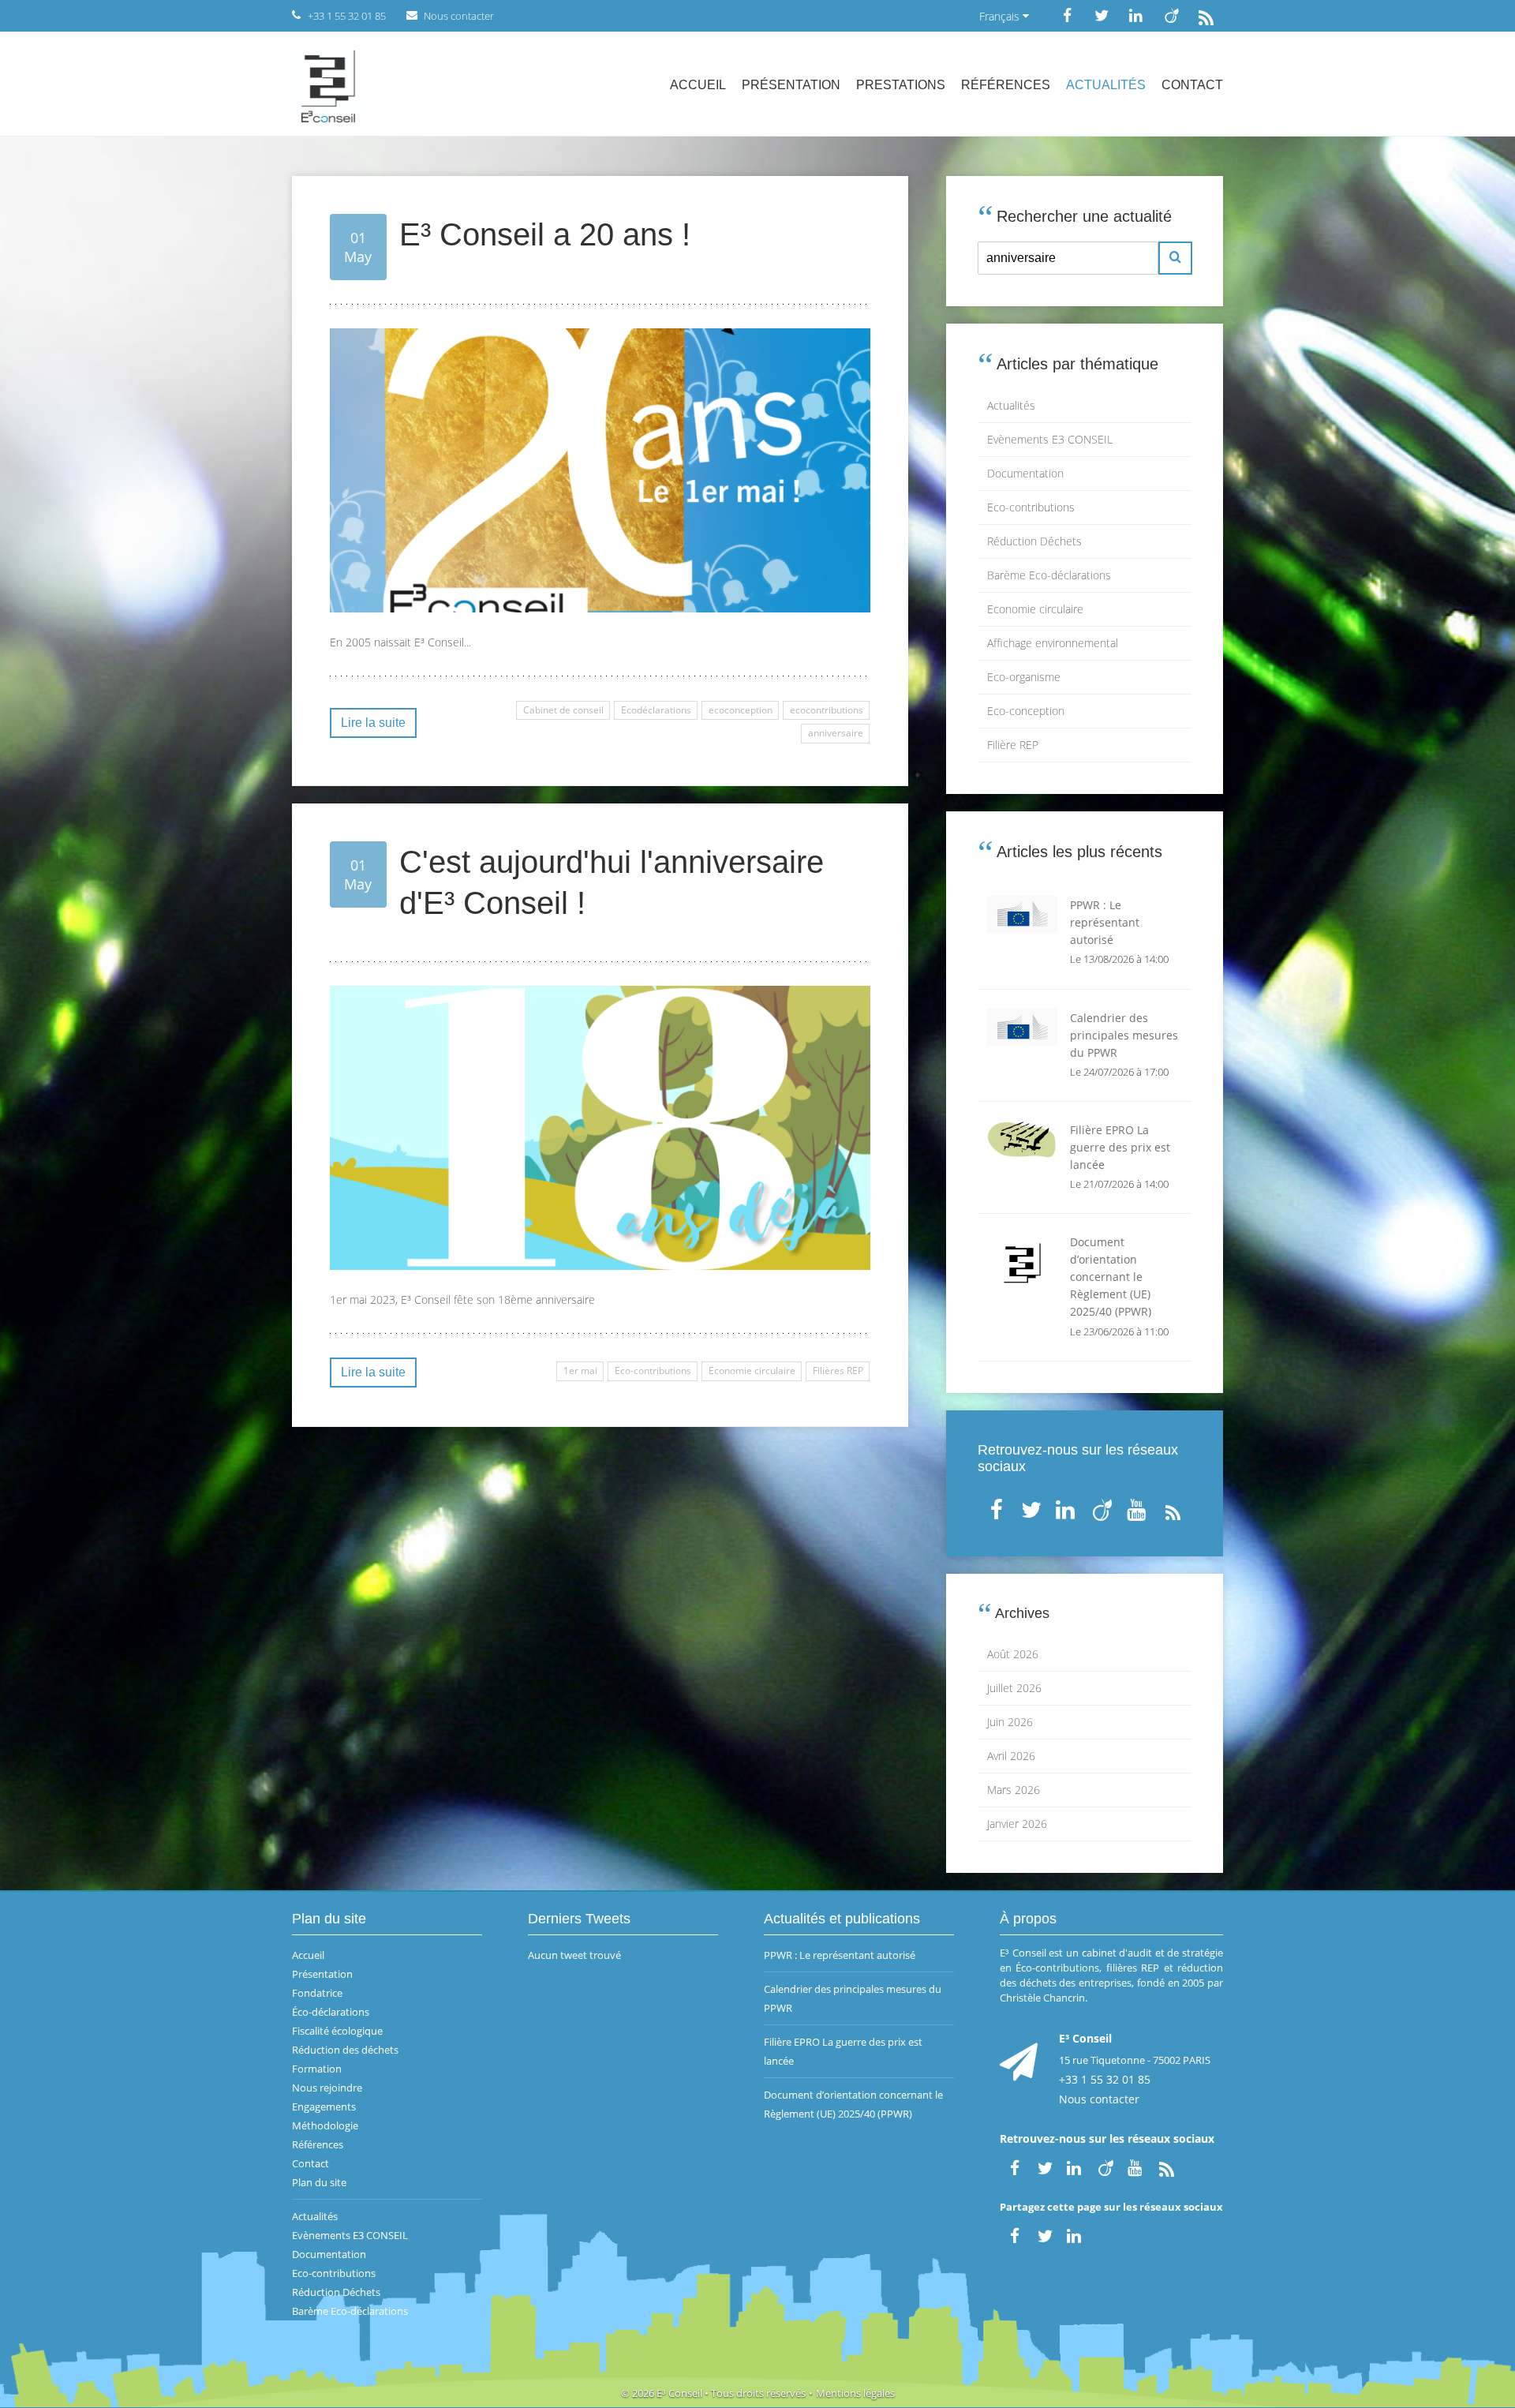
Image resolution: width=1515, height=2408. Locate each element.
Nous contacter (1099, 2099)
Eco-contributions (653, 1371)
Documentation (1025, 473)
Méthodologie (325, 2125)
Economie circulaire (752, 1371)
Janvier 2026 (1017, 1824)
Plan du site (319, 2182)
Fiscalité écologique (337, 2031)
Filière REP (1013, 745)
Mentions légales (855, 2393)
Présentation (791, 85)
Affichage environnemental (1053, 643)
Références (1006, 85)
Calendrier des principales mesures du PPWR (853, 1998)
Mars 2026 (1014, 1790)
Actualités (1106, 85)
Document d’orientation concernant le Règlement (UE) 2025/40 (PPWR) (853, 2104)
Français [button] (1001, 16)
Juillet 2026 (1014, 1688)
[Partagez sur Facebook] (1015, 2234)
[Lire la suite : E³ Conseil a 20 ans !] (600, 470)
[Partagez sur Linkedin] (1075, 2234)
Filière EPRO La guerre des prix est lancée (843, 2051)
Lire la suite (373, 723)
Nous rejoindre (327, 2088)
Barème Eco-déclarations (1049, 575)
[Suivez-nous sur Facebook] (1067, 15)
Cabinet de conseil (563, 710)
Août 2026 (1013, 1654)
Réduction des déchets (345, 2050)
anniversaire (836, 733)
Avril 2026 (1011, 1756)
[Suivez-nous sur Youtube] (1138, 1506)
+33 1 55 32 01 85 (1105, 2079)
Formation (317, 2069)
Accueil (698, 85)
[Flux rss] (1206, 15)
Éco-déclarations (331, 2012)
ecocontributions (827, 710)
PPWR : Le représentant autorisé (840, 1955)
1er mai (580, 1371)
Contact (1192, 85)
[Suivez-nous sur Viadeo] (1171, 15)
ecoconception (741, 710)
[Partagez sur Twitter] (1045, 2234)
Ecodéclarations (656, 710)
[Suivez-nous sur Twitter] (1102, 15)
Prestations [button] (901, 85)
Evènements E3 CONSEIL (1050, 439)
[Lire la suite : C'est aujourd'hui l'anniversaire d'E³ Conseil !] (600, 1128)
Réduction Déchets (1034, 541)
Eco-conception (1026, 711)
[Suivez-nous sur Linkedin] (1136, 15)
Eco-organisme (1024, 677)
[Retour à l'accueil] (328, 84)
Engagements (324, 2107)
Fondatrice (317, 1993)
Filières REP (838, 1371)
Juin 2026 (1010, 1722)
